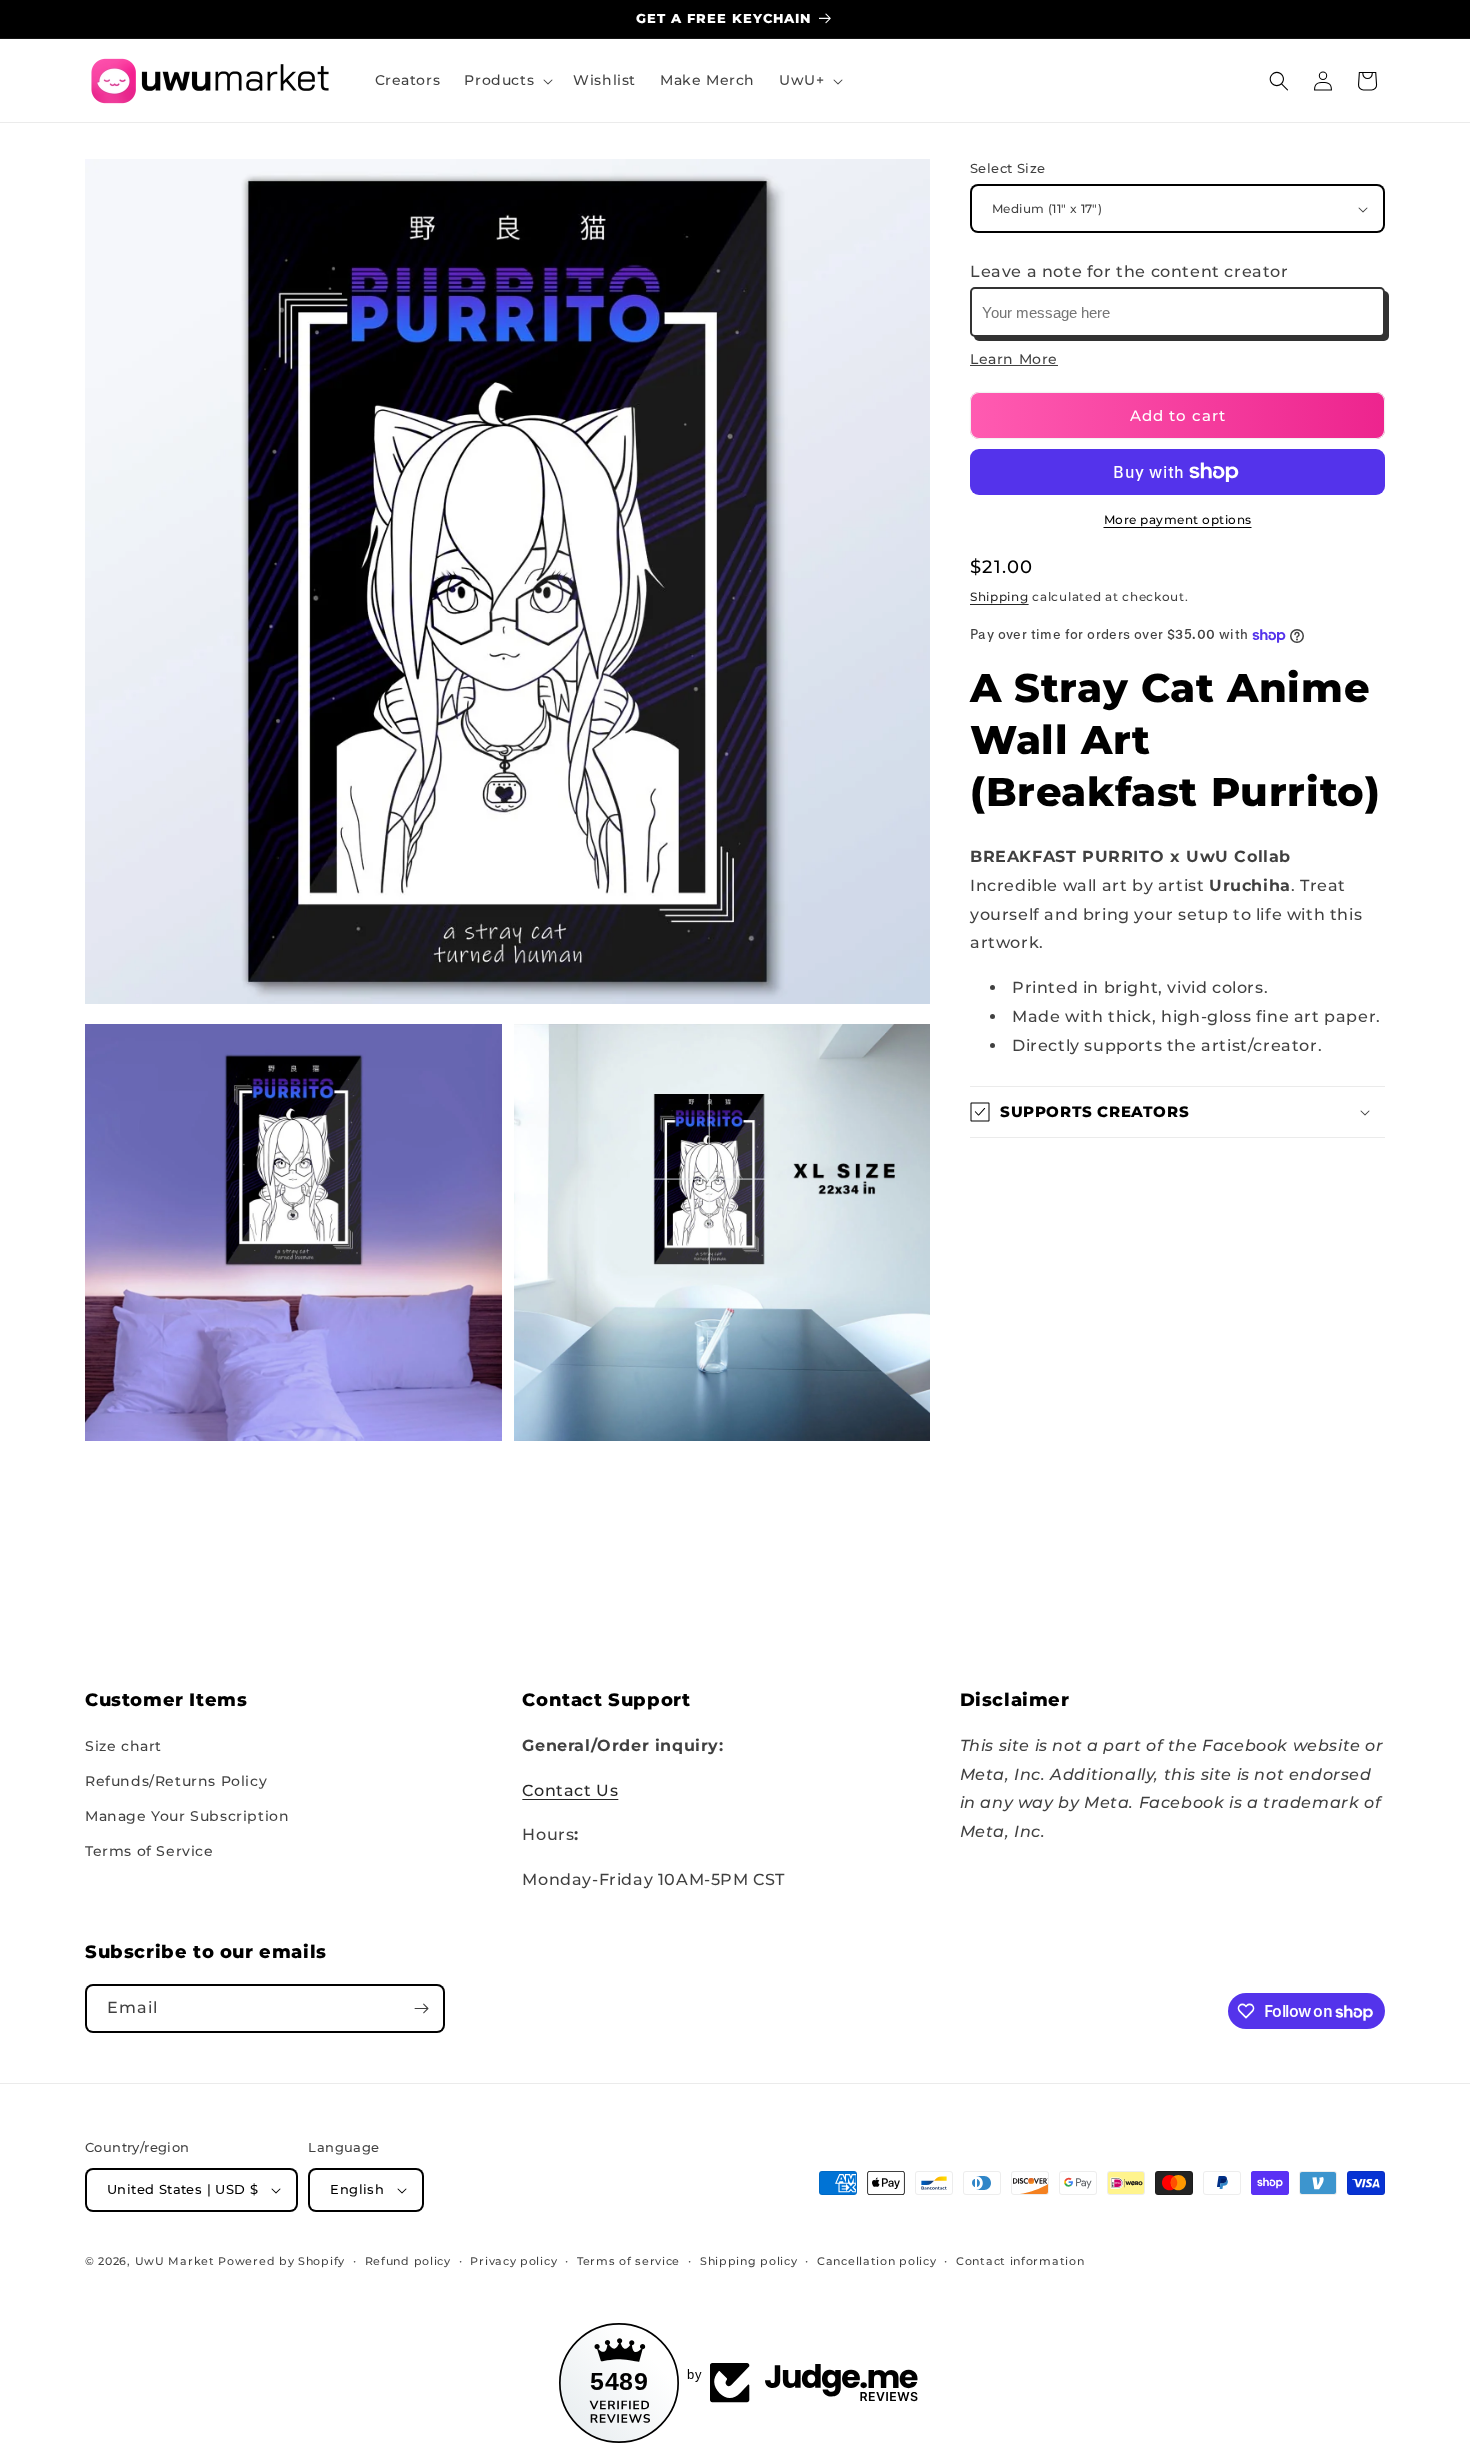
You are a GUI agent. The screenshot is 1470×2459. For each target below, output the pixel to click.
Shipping (999, 596)
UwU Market (175, 2261)
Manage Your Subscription (187, 1816)
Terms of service (628, 2261)
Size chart (123, 1746)
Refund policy (408, 2261)
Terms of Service (149, 1851)
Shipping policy (749, 2261)
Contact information (1020, 2261)
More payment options (1178, 519)
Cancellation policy (876, 2261)
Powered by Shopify (281, 2261)
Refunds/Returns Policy (176, 1781)
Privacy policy (513, 2261)
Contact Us (570, 1790)
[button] (506, 80)
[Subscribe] (421, 2008)
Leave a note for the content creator (1129, 272)
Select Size (1007, 168)
